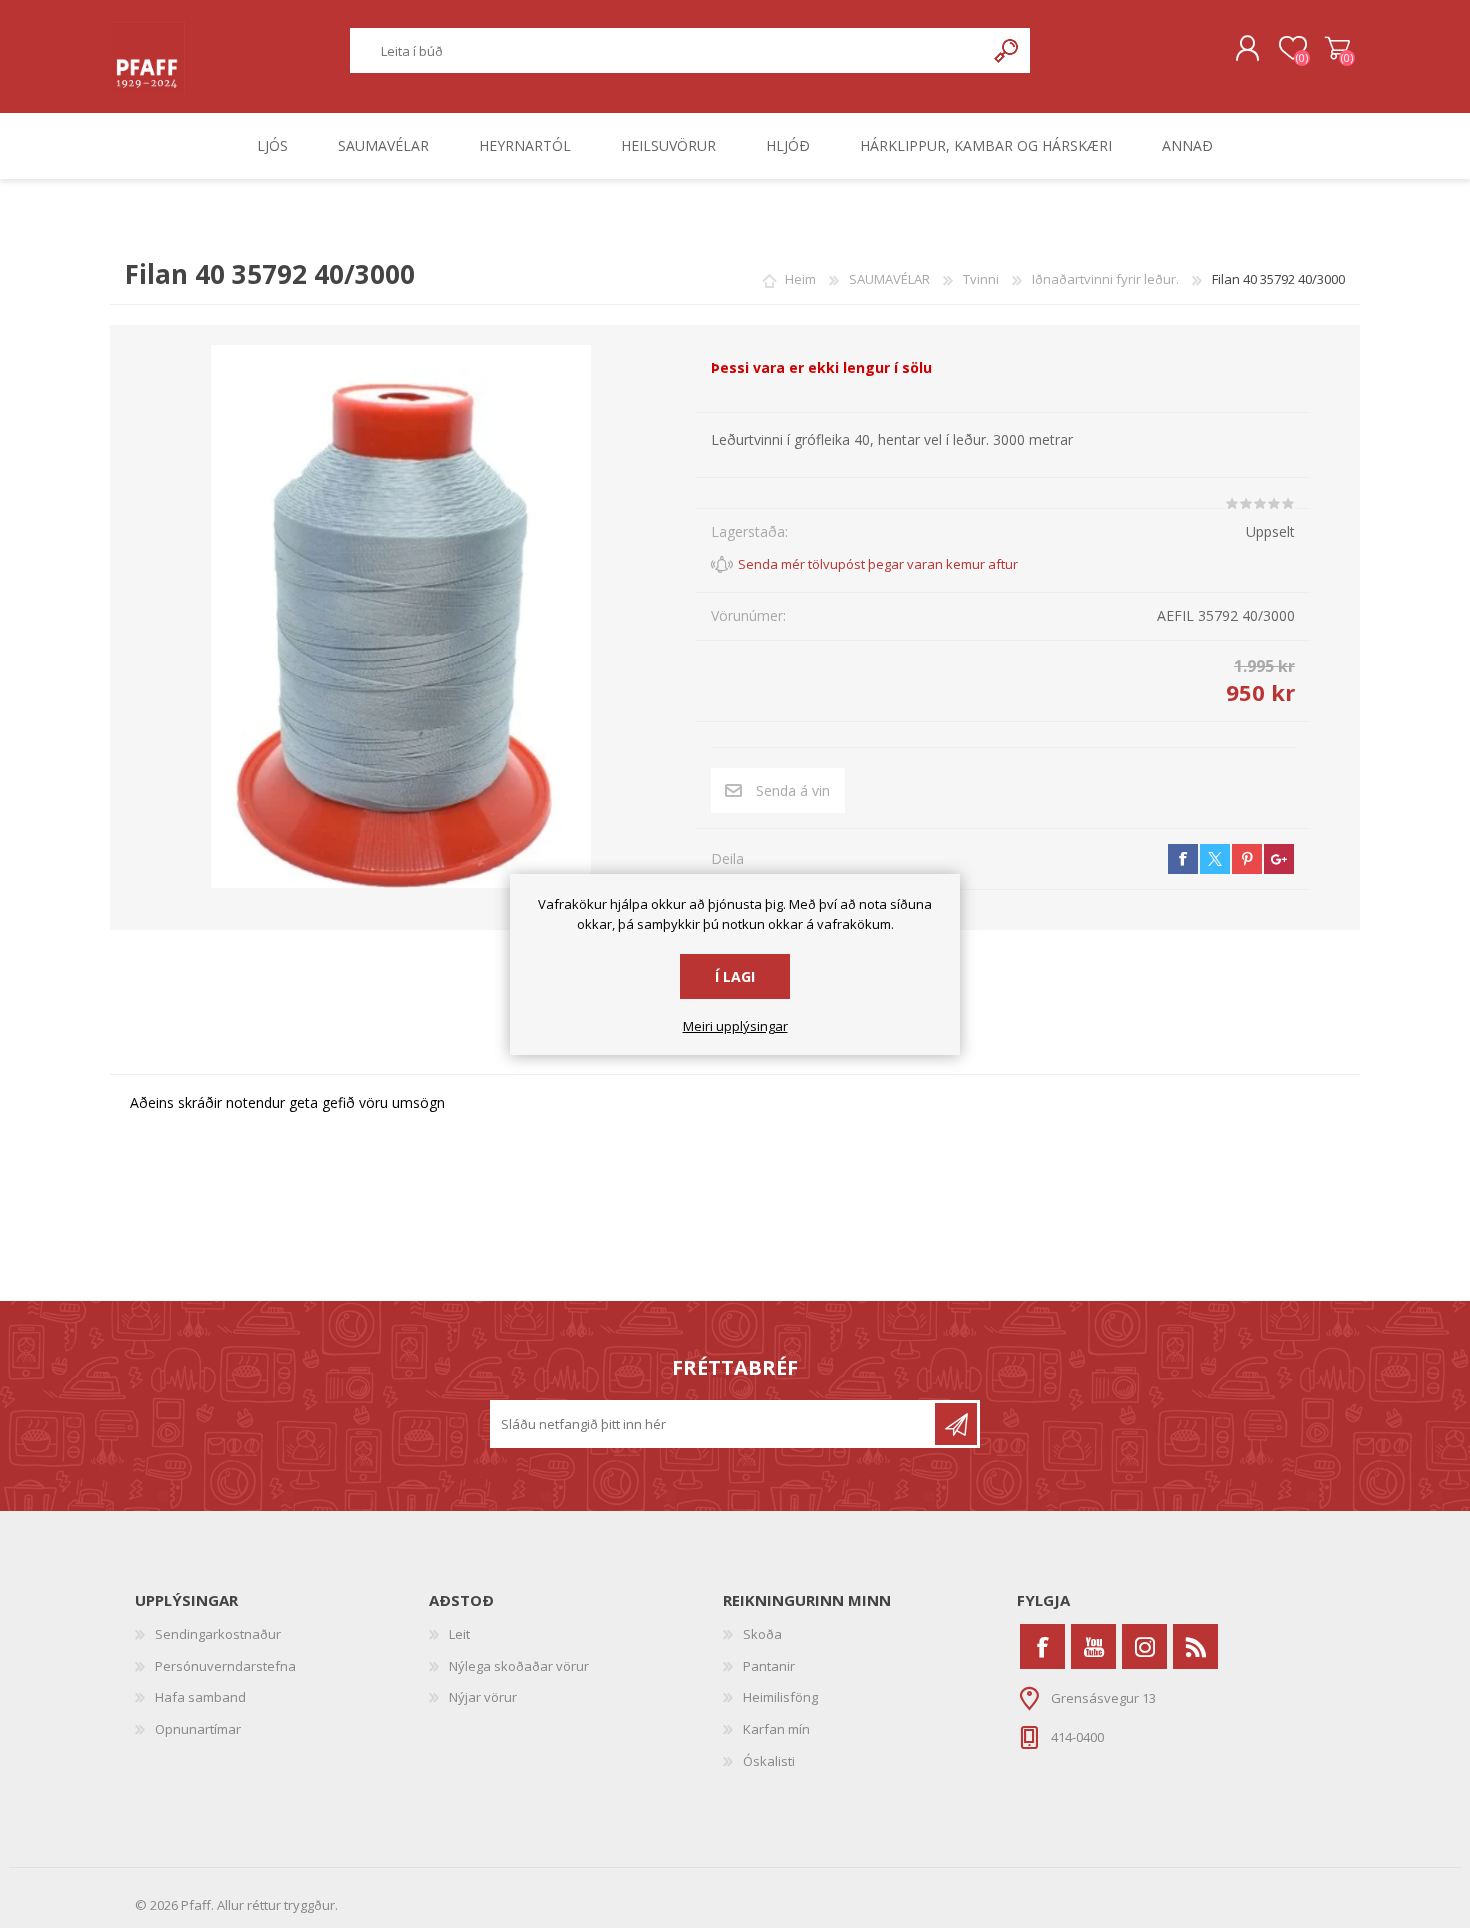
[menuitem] (282, 1635)
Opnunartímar (198, 1729)
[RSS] (1195, 1646)
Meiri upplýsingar (735, 1027)
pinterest (1247, 859)
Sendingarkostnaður (218, 1634)
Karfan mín (776, 1729)
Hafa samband (200, 1697)
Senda (956, 1424)
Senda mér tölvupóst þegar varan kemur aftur (878, 564)
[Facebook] (1042, 1646)
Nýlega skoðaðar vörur (519, 1666)
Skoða (762, 1634)
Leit (459, 1634)
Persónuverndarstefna (225, 1666)
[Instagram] (1144, 1646)
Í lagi (735, 976)
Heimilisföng (780, 1697)
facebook (1183, 859)
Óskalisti (769, 1761)
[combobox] (668, 50)
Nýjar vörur (483, 1697)
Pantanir (769, 1666)
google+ (1279, 859)
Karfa (1337, 49)
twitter (1215, 859)
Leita (1007, 50)
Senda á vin (793, 790)
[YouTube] (1093, 1646)
